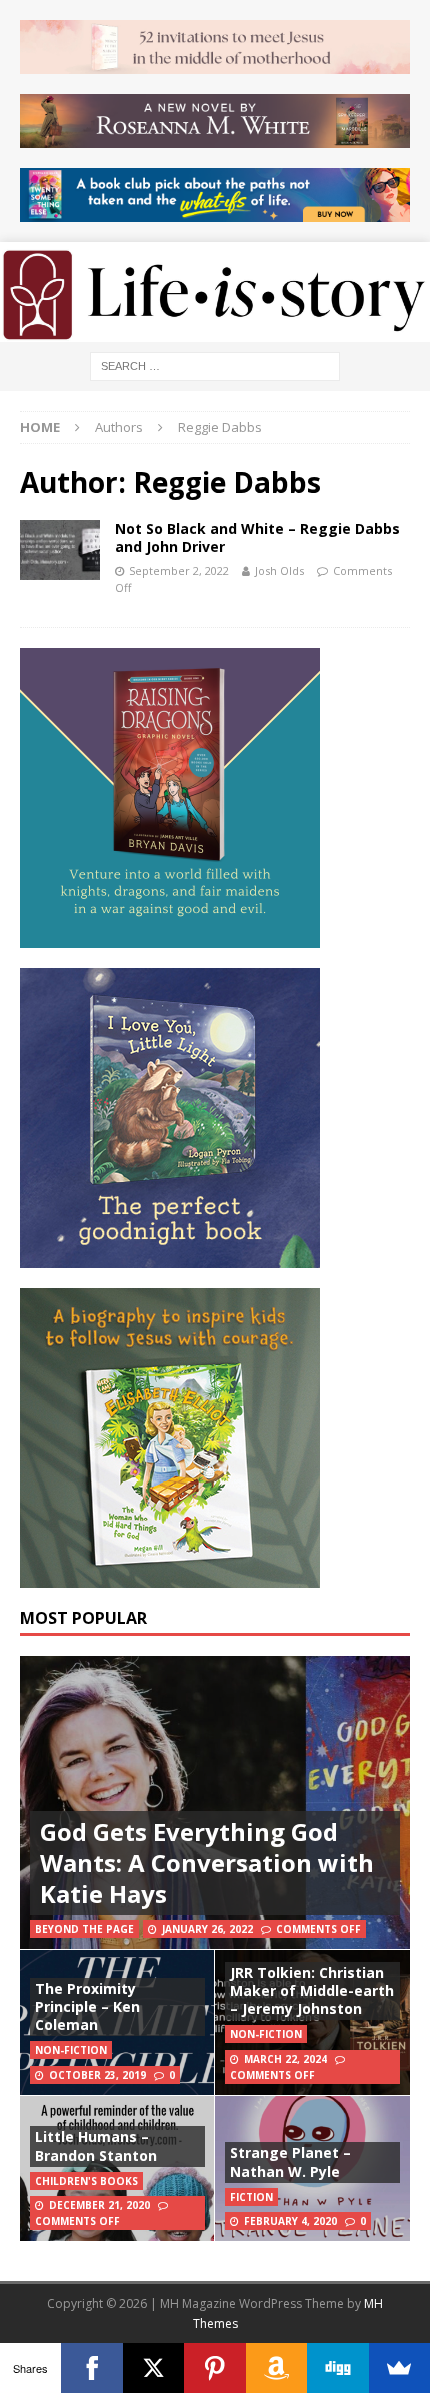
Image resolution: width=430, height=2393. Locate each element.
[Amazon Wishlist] (276, 2368)
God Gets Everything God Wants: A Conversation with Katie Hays (207, 1862)
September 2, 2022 (179, 570)
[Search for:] (215, 364)
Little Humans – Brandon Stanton (96, 2145)
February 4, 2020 (290, 2221)
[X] (153, 2368)
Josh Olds (279, 570)
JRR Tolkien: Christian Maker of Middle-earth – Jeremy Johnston (312, 1990)
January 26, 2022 (207, 1929)
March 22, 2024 (285, 2059)
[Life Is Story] (215, 330)
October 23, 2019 (97, 2075)
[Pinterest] (214, 2368)
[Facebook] (91, 2368)
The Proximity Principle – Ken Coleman (87, 2006)
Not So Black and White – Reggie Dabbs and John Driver (257, 537)
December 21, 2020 (99, 2205)
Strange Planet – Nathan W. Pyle (290, 2161)
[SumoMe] (399, 2368)
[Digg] (337, 2368)
